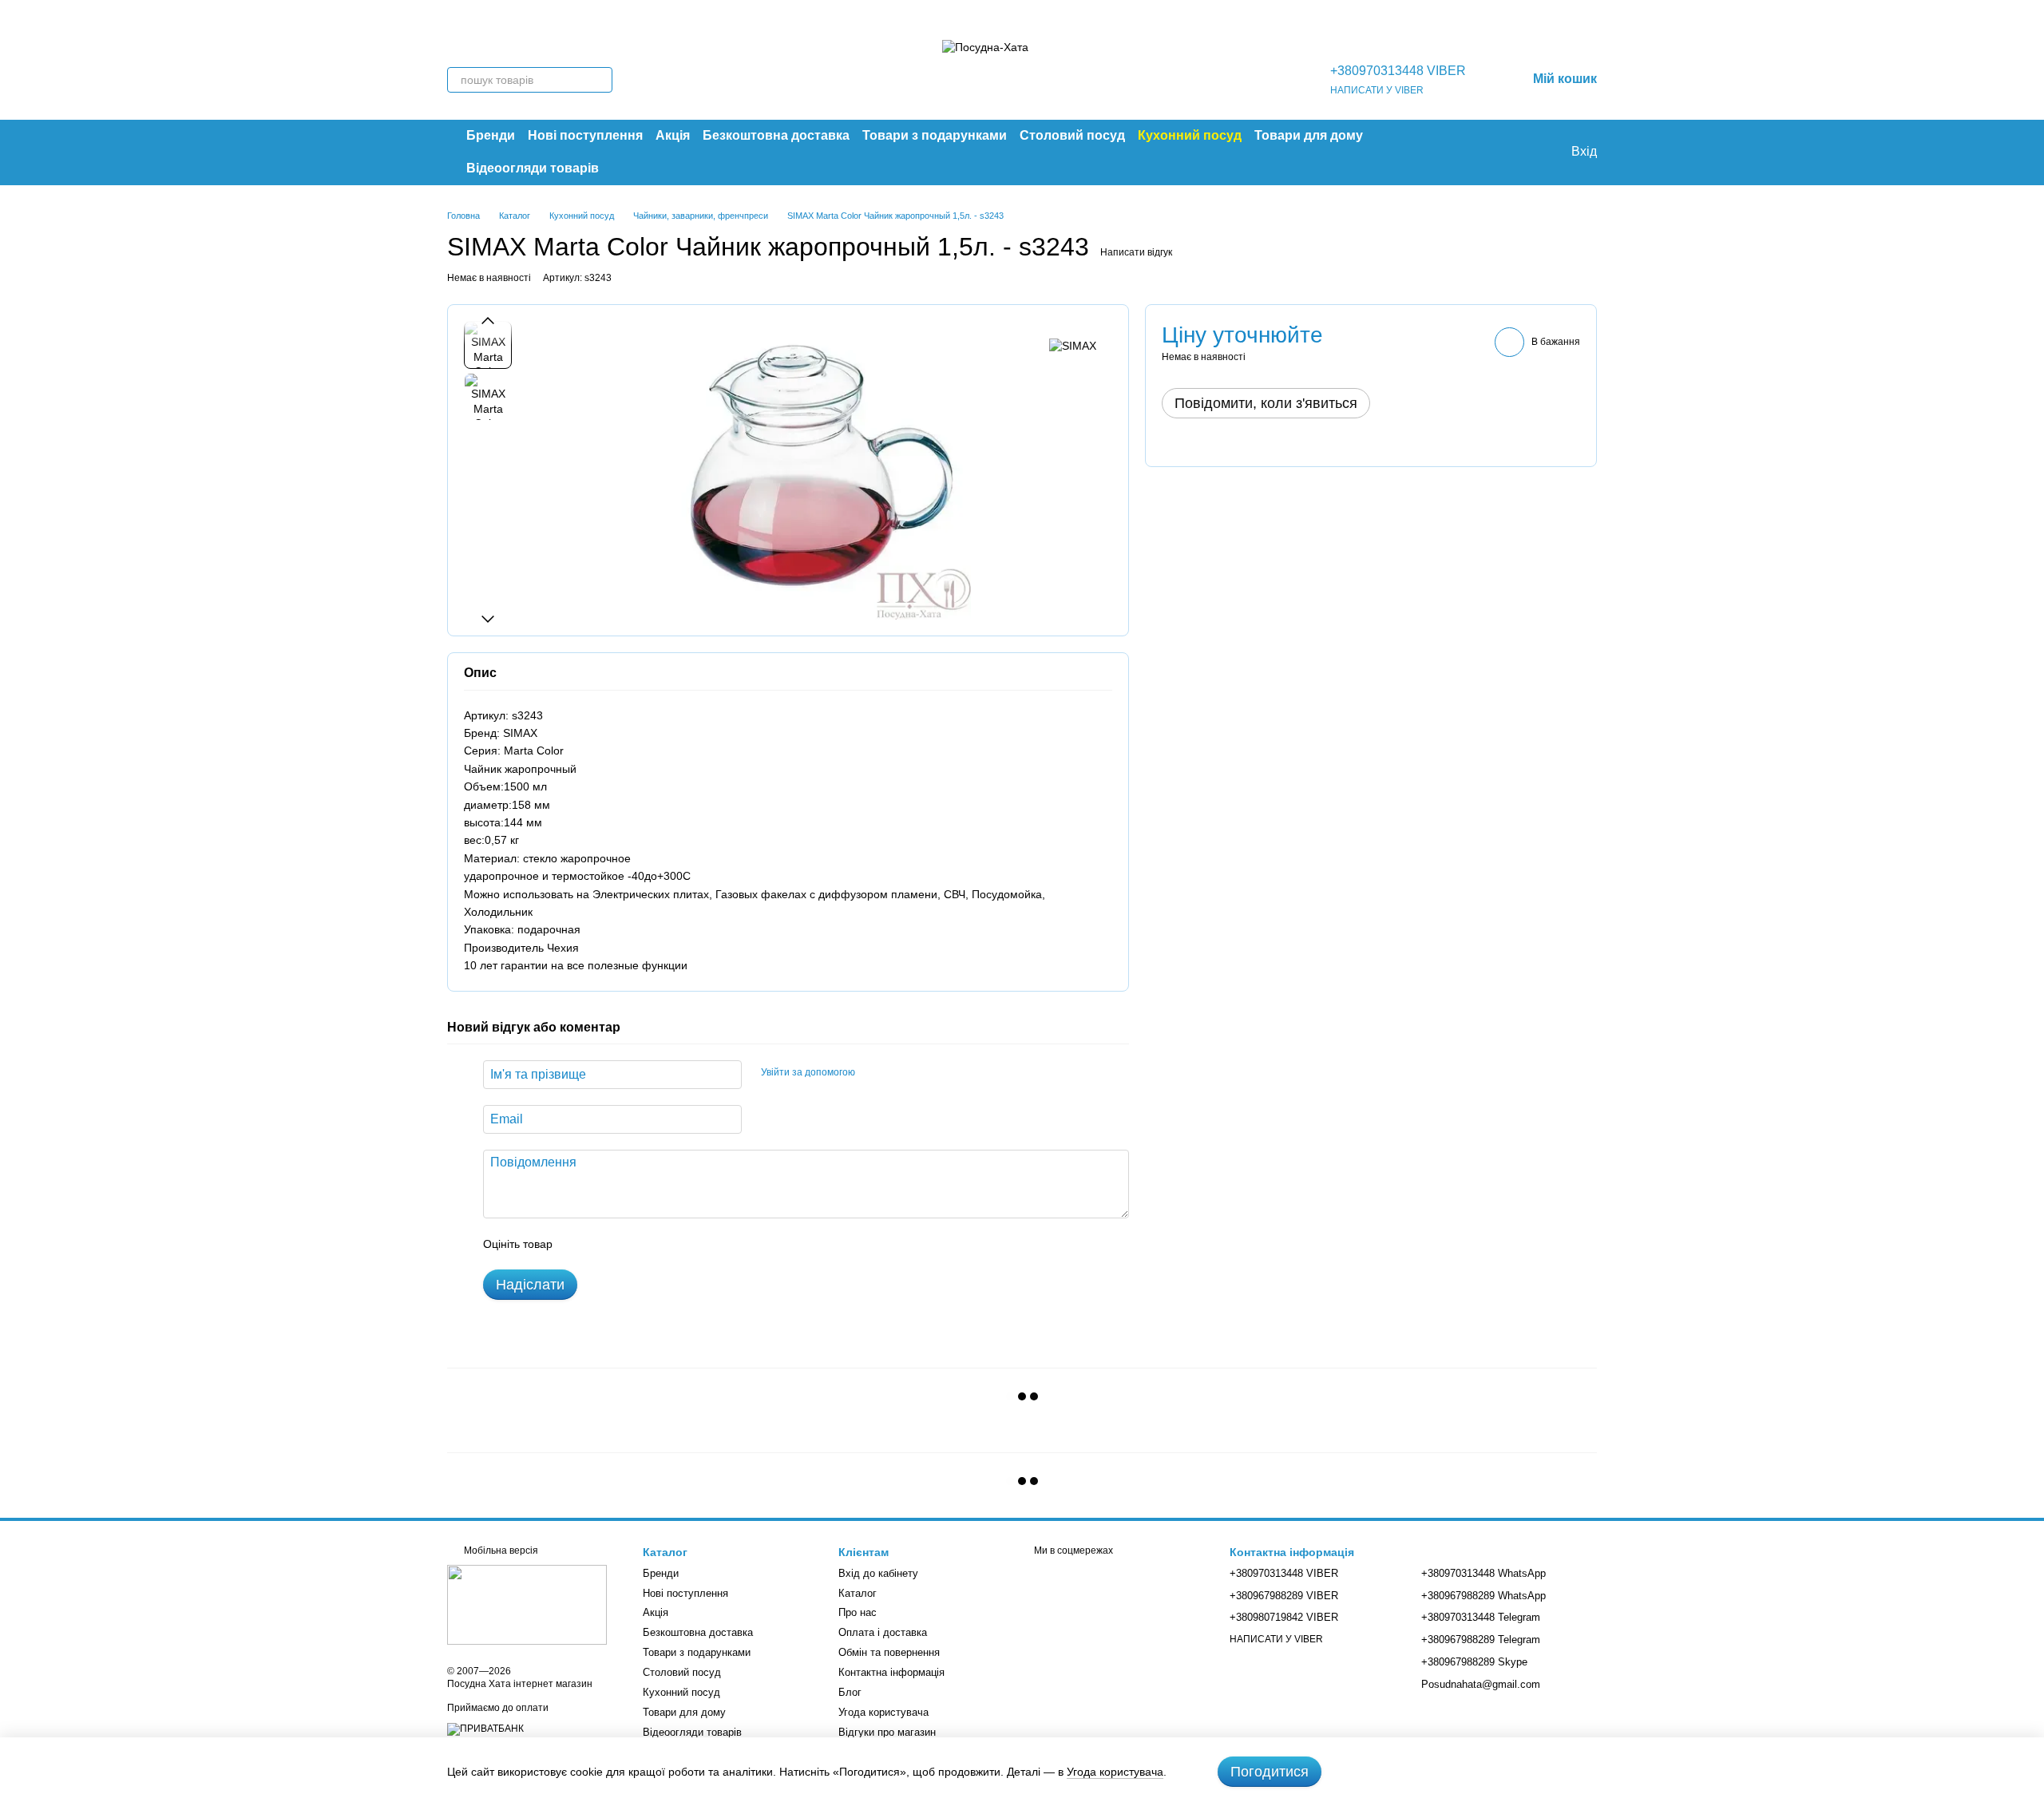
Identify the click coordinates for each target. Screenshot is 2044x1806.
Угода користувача (883, 1712)
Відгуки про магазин (887, 1732)
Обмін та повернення (889, 1652)
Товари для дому (1309, 135)
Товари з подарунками (935, 135)
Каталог (858, 1593)
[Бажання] (1525, 152)
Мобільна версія (500, 1551)
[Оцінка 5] (681, 1244)
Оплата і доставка (883, 1632)
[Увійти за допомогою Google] (898, 1072)
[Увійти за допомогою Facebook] (873, 1072)
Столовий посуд (1072, 135)
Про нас (858, 1612)
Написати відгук (1136, 252)
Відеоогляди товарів (533, 168)
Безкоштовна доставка (776, 135)
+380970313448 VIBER (1398, 71)
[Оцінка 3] (630, 1244)
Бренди (491, 135)
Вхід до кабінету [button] (878, 1573)
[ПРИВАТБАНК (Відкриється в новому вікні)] (485, 1729)
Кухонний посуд (1190, 135)
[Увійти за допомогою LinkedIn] (924, 1072)
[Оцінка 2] (604, 1244)
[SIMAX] (1073, 345)
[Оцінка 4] (656, 1244)
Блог (850, 1692)
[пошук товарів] (600, 80)
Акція (673, 135)
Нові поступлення (585, 135)
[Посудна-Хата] (527, 1604)
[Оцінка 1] (579, 1244)
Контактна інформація (891, 1672)
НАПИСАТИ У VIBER (1377, 90)
